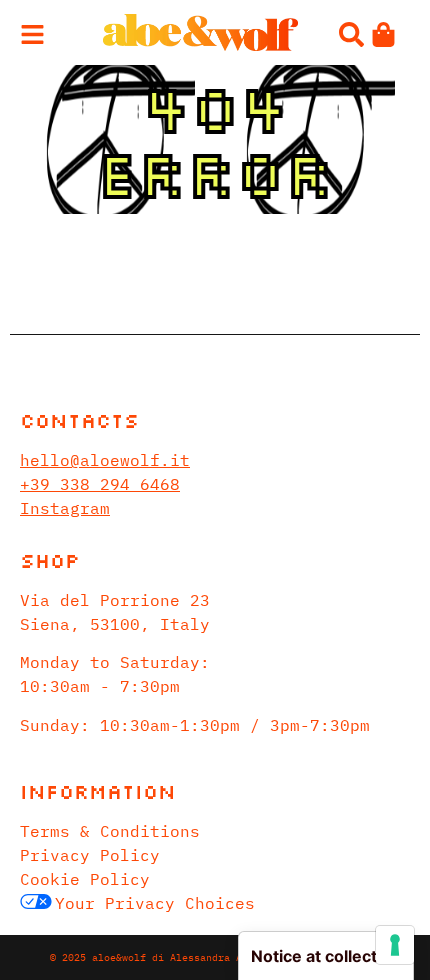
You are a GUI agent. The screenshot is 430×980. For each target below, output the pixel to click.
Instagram (65, 508)
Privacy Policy (90, 855)
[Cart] (383, 34)
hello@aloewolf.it (105, 460)
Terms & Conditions (110, 831)
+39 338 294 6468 (100, 484)
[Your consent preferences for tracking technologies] (395, 945)
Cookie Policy (85, 879)
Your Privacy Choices (155, 903)
